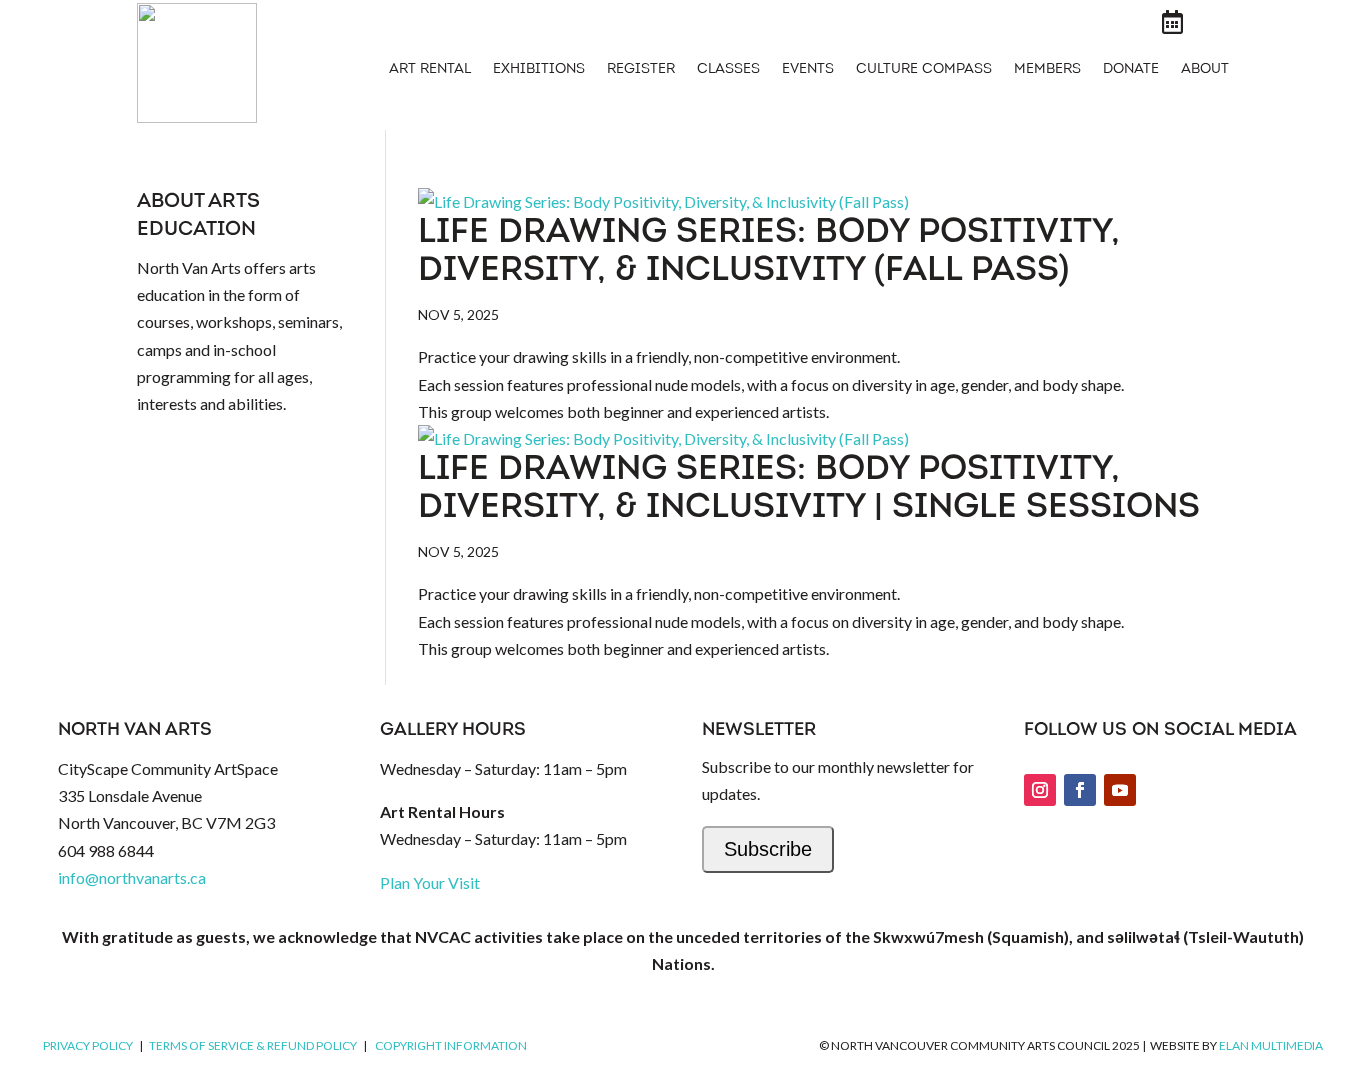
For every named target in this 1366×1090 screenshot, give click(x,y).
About (1205, 70)
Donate (1131, 70)
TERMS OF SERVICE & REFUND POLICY (253, 1045)
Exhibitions (539, 70)
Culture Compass (924, 70)
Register (641, 70)
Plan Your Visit (430, 882)
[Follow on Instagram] (1040, 790)
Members (1047, 70)
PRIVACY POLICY (88, 1045)
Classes (728, 70)
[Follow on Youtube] (1120, 790)
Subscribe (768, 849)
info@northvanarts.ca (132, 877)
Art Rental (430, 70)
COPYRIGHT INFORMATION (451, 1045)
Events (808, 70)
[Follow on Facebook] (1080, 790)
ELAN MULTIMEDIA (1271, 1045)
